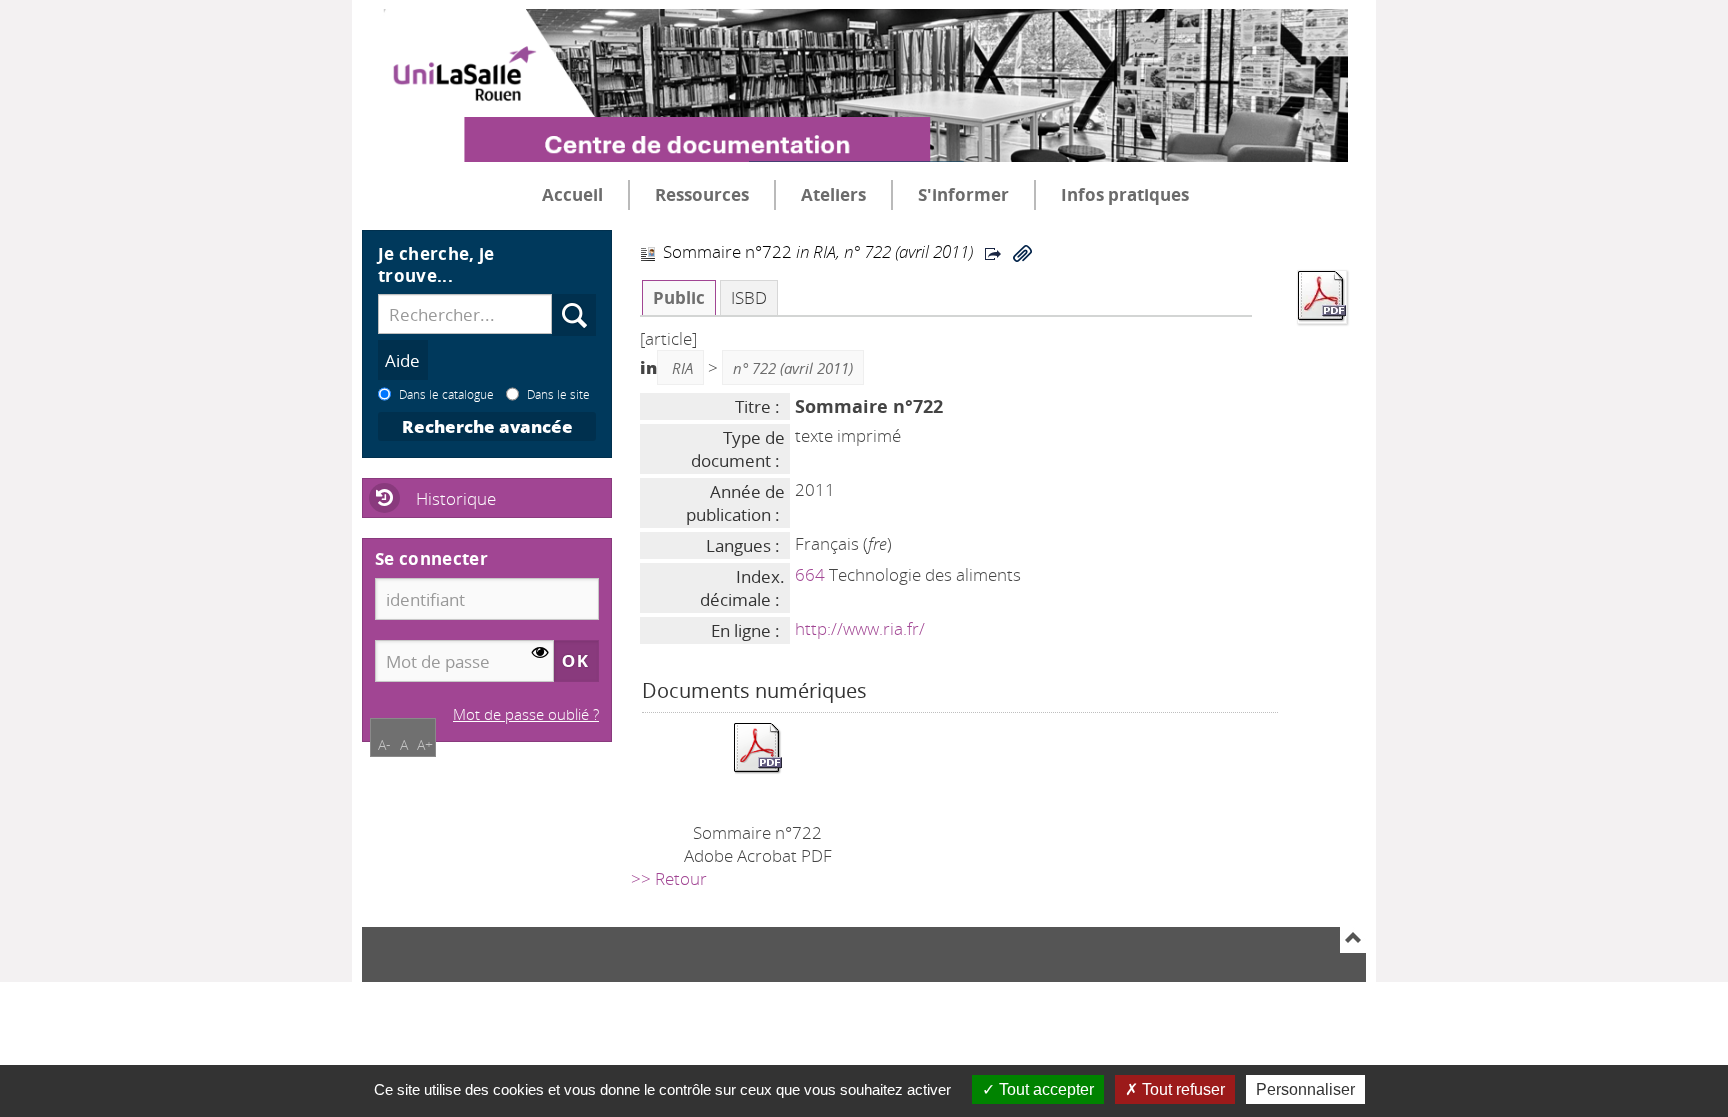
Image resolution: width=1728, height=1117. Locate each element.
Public (679, 297)
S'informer (963, 194)
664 (810, 574)
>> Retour (669, 878)
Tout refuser (1181, 1089)
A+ (425, 744)
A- (384, 744)
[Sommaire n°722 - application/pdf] (758, 746)
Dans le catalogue (446, 394)
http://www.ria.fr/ (860, 628)
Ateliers (833, 194)
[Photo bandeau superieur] (855, 69)
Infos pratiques (1125, 194)
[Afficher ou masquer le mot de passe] (540, 653)
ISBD (749, 297)
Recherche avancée (487, 426)
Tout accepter (1044, 1089)
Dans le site (558, 394)
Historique (456, 498)
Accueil (572, 194)
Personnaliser (1305, 1089)
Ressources (702, 194)
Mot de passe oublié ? (526, 714)
